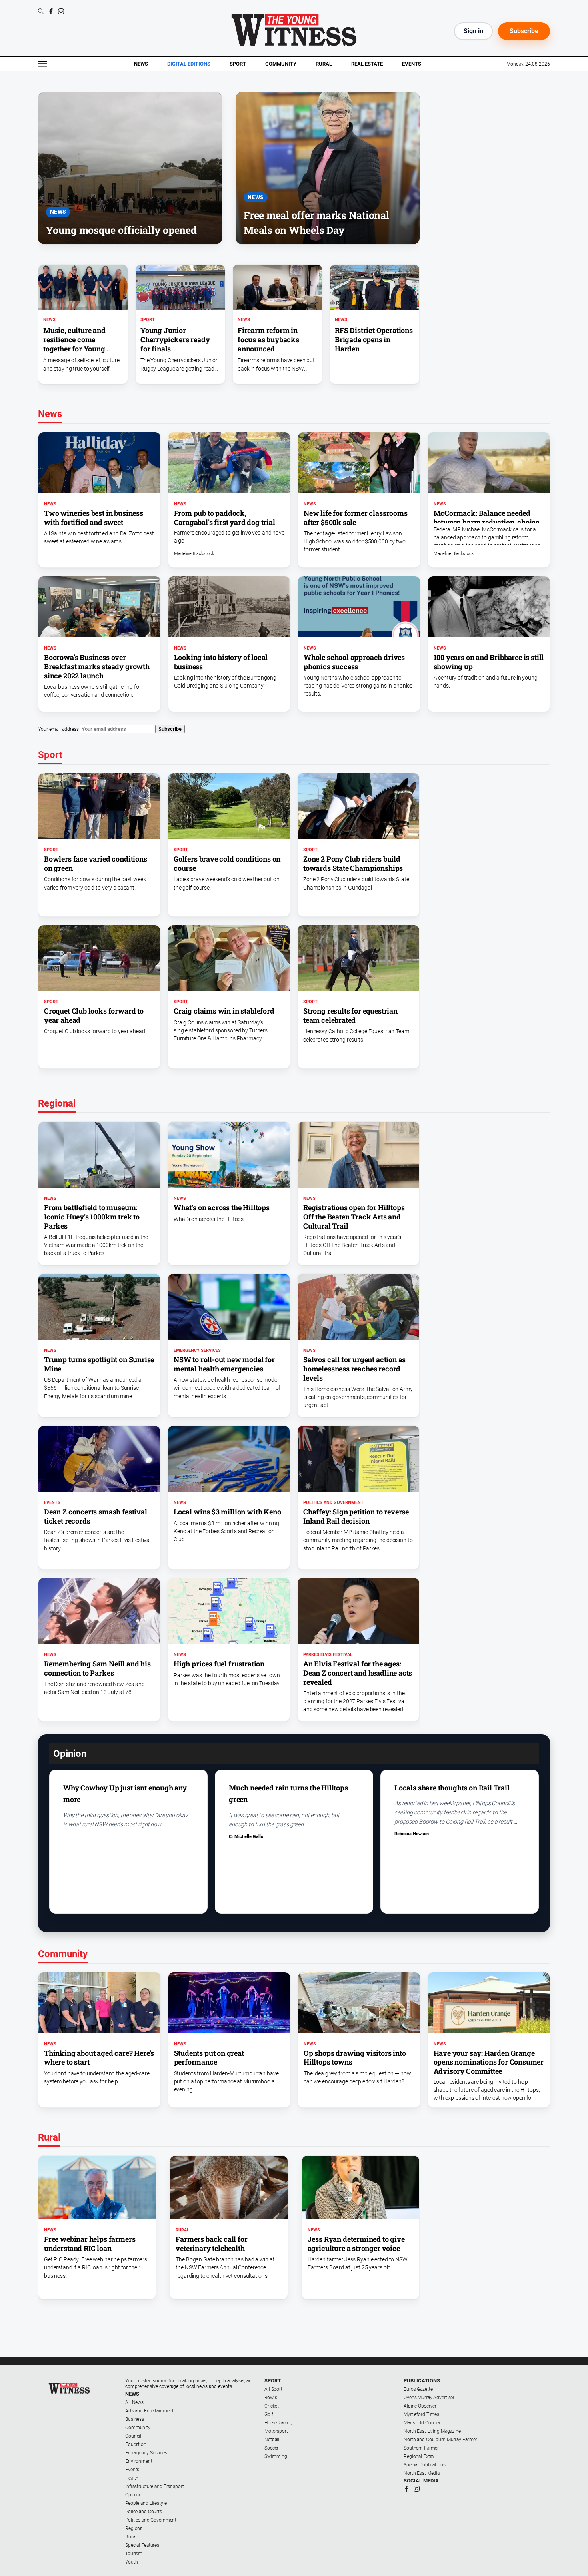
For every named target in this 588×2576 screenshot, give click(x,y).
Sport (238, 64)
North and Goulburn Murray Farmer (440, 2440)
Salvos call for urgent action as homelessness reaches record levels (354, 1369)
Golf (269, 2414)
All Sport (273, 2389)
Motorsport (276, 2431)
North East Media (422, 2473)
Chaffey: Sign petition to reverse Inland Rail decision (356, 1516)
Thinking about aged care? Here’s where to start (99, 2058)
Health (132, 2478)
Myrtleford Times (421, 2414)
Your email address (58, 729)
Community (281, 64)
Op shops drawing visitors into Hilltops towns (355, 2058)
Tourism (134, 2554)
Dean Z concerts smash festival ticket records (96, 1516)
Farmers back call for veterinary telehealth (211, 2244)
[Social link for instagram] (61, 11)
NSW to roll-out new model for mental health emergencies (224, 1364)
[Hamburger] (43, 64)
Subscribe (524, 31)
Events (412, 64)
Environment (139, 2461)
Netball (272, 2440)
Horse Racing (278, 2423)
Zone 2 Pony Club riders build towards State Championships (353, 863)
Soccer (271, 2448)
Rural (324, 64)
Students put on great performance (209, 2058)
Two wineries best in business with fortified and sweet (94, 518)
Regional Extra (419, 2456)
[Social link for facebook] (51, 11)
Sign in (473, 31)
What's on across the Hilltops (222, 1207)
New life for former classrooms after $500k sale (356, 518)
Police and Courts (144, 2512)
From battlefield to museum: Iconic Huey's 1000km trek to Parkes (92, 1217)
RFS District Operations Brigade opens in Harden (374, 339)
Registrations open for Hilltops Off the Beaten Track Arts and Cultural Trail (354, 1217)
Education (136, 2444)
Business (135, 2419)
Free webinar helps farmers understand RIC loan (90, 2244)
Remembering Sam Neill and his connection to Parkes (97, 1668)
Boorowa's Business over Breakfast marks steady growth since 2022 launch (97, 666)
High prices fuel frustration (219, 1664)
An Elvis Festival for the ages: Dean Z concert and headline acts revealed (358, 1673)
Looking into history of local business (221, 662)
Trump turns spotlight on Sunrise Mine (99, 1364)
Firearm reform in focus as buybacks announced (268, 339)
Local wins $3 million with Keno (227, 1512)
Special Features (142, 2545)
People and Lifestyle (146, 2503)
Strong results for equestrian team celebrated (350, 1015)
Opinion (133, 2495)
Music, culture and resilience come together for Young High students (74, 344)
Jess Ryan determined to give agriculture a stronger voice (356, 2244)
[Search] (41, 12)
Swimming (276, 2456)
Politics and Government (333, 1502)
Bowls (271, 2398)
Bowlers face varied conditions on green (96, 863)
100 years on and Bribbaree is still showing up (489, 662)
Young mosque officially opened (121, 230)
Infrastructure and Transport (155, 2486)
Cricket (272, 2406)
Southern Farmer (421, 2448)
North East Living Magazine (432, 2431)
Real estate (367, 64)
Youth (131, 2562)
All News (134, 2402)
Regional (134, 2528)
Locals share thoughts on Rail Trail (452, 1788)
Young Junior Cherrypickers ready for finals (175, 339)
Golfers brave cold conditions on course (227, 863)
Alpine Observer (420, 2406)
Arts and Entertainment (149, 2411)
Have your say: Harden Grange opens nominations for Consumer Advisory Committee (489, 2062)
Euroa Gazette (418, 2389)
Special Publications (425, 2465)
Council (133, 2436)
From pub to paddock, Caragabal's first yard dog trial (225, 518)
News (141, 64)
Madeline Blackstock (194, 554)
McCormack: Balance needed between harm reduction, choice (487, 518)
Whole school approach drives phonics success (354, 662)
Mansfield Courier (422, 2423)
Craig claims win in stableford (224, 1011)
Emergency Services (197, 1350)
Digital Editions (189, 64)
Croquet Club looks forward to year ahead (94, 1015)
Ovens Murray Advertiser (429, 2398)
